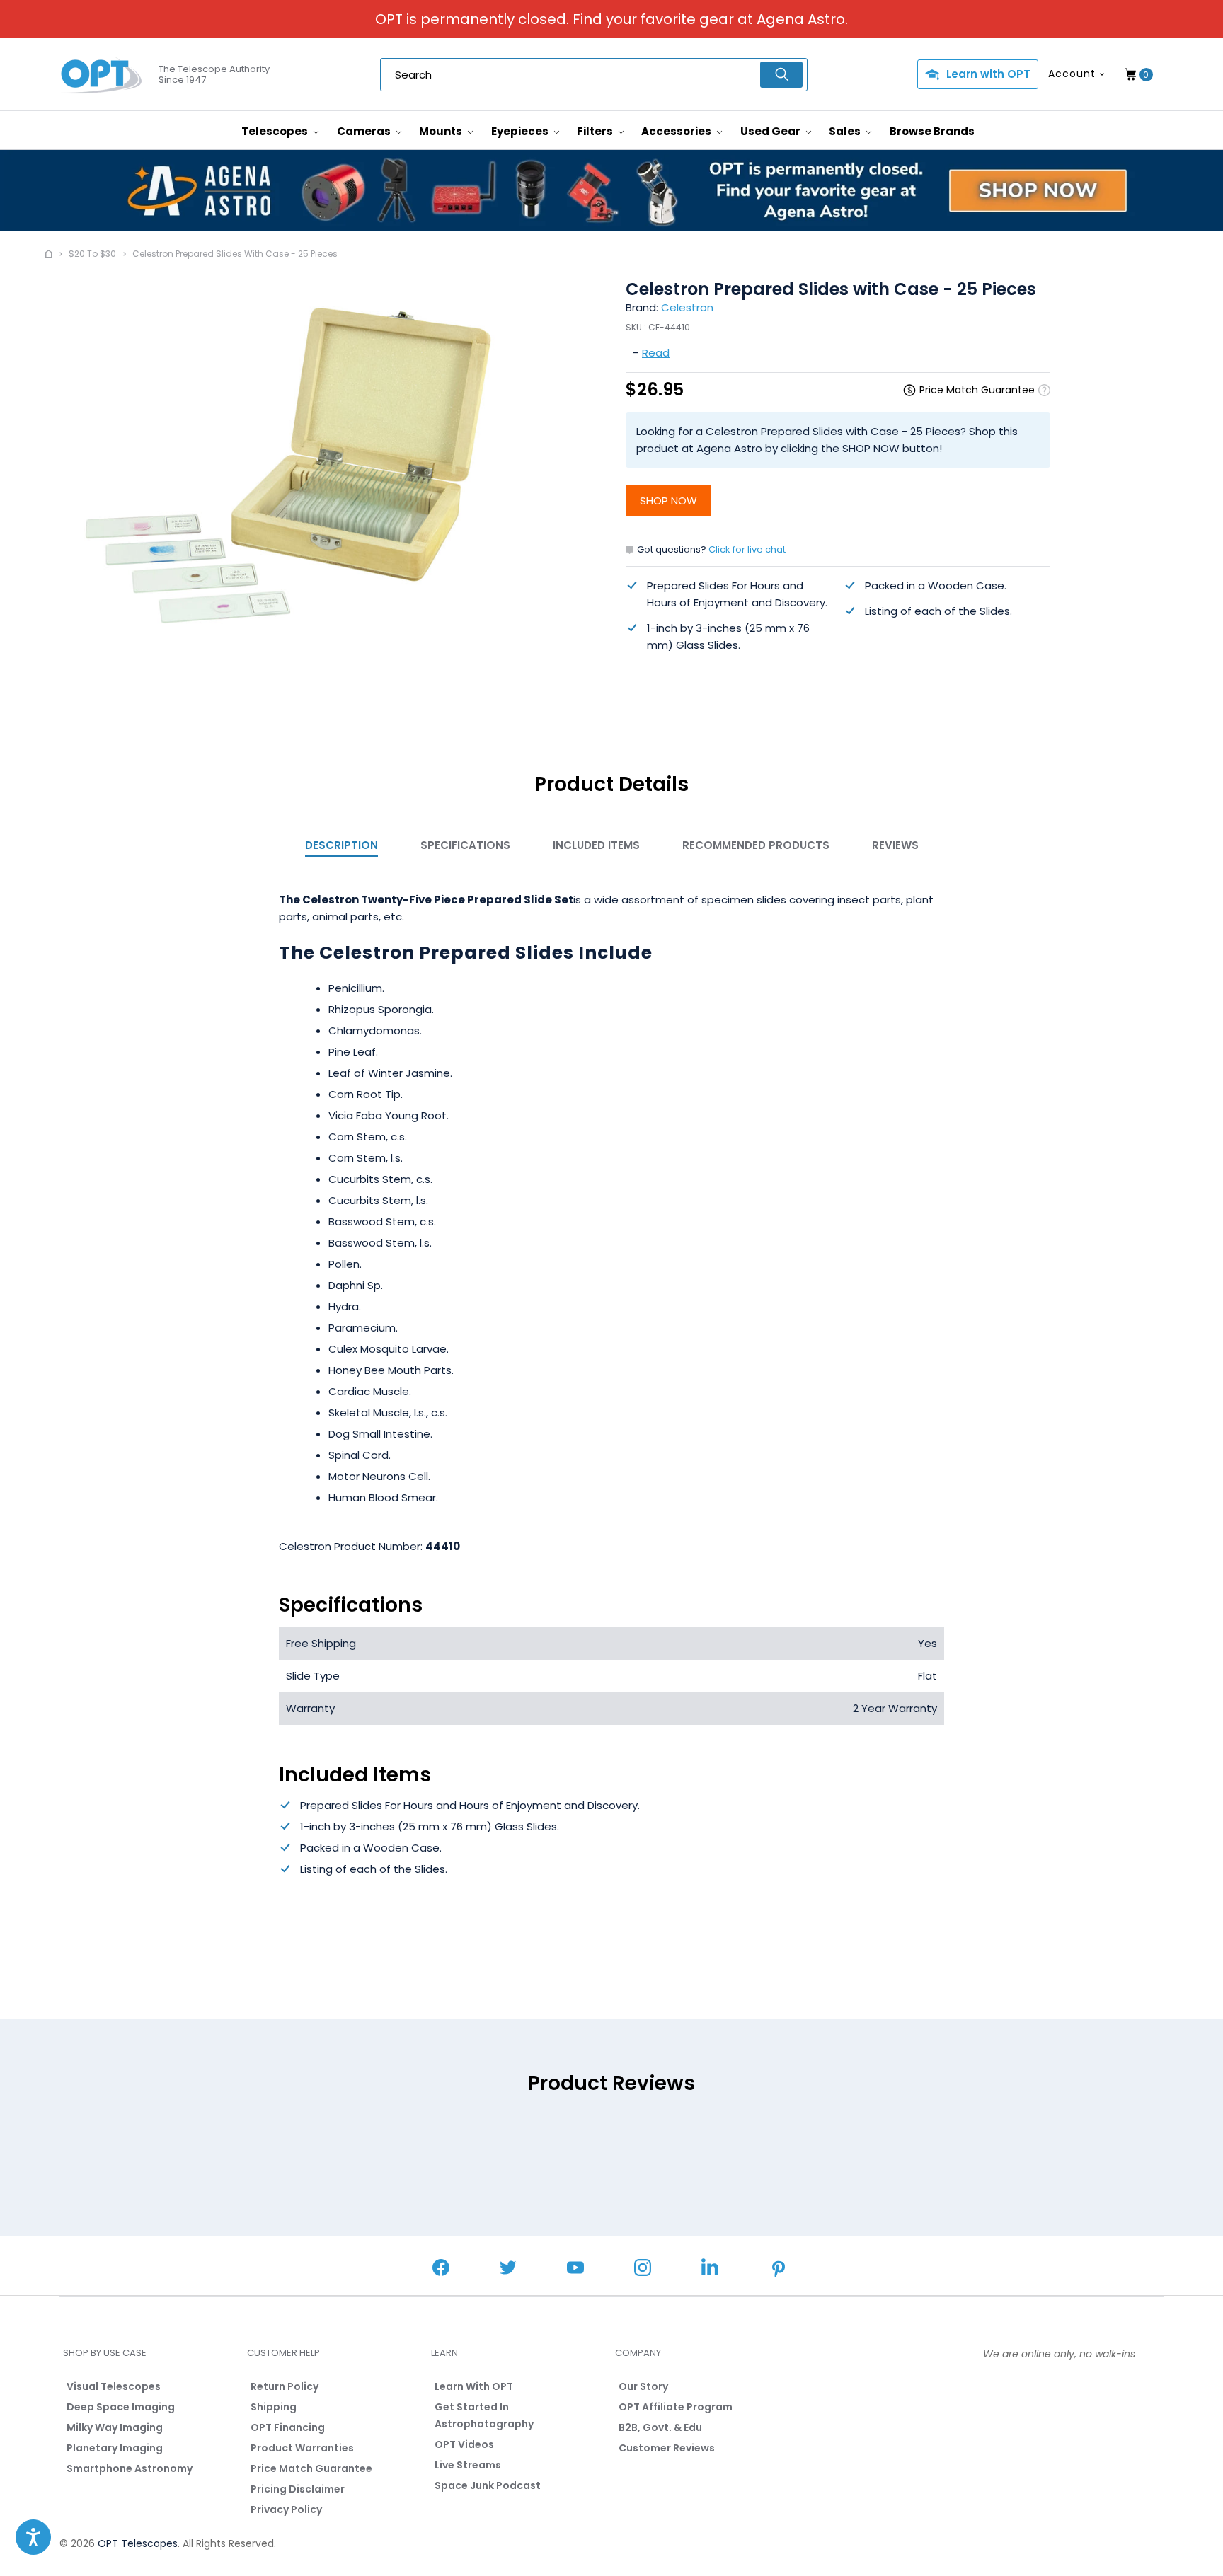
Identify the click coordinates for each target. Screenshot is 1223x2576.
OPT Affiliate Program (676, 2407)
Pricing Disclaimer (298, 2489)
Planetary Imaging (115, 2448)
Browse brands (932, 131)
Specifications (465, 845)
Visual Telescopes (114, 2386)
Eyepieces (521, 131)
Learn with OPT (988, 74)
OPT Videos (464, 2444)
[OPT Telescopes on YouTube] (575, 2269)
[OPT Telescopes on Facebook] (441, 2269)
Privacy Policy (286, 2509)
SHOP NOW (668, 501)
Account (1072, 74)
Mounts (442, 131)
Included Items (596, 845)
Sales (846, 131)
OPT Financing (288, 2427)
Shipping (274, 2407)
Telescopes (276, 131)
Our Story (643, 2386)
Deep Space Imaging (121, 2407)
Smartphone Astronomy (130, 2468)
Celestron (687, 307)
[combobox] (594, 75)
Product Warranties (302, 2448)
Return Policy (285, 2386)
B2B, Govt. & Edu (660, 2427)
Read (656, 353)
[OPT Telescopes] (102, 75)
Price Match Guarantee (311, 2468)
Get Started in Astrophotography (484, 2415)
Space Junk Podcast (488, 2485)
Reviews (895, 845)
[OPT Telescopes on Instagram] (643, 2269)
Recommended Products (756, 845)
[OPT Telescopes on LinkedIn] (710, 2269)
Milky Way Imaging (115, 2427)
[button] (33, 2537)
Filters (596, 131)
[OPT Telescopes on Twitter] (508, 2269)
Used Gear (771, 131)
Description (341, 845)
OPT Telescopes (138, 2543)
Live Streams (468, 2465)
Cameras (365, 131)
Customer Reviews (667, 2448)
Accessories (677, 131)
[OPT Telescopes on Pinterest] (779, 2270)
